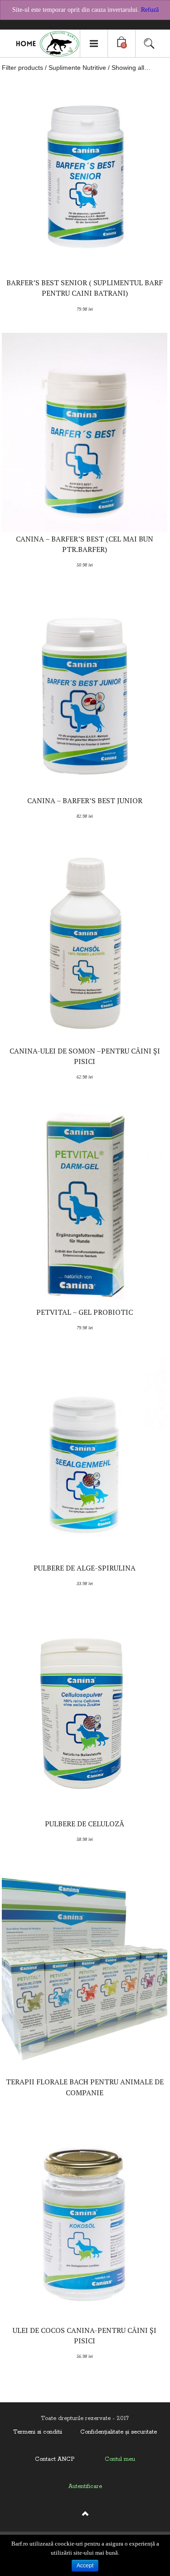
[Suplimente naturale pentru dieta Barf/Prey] (44, 44)
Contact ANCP (55, 2459)
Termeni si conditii (38, 2432)
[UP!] (85, 2518)
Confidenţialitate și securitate (119, 2432)
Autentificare (85, 2486)
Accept (85, 2566)
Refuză (150, 10)
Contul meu (120, 2459)
